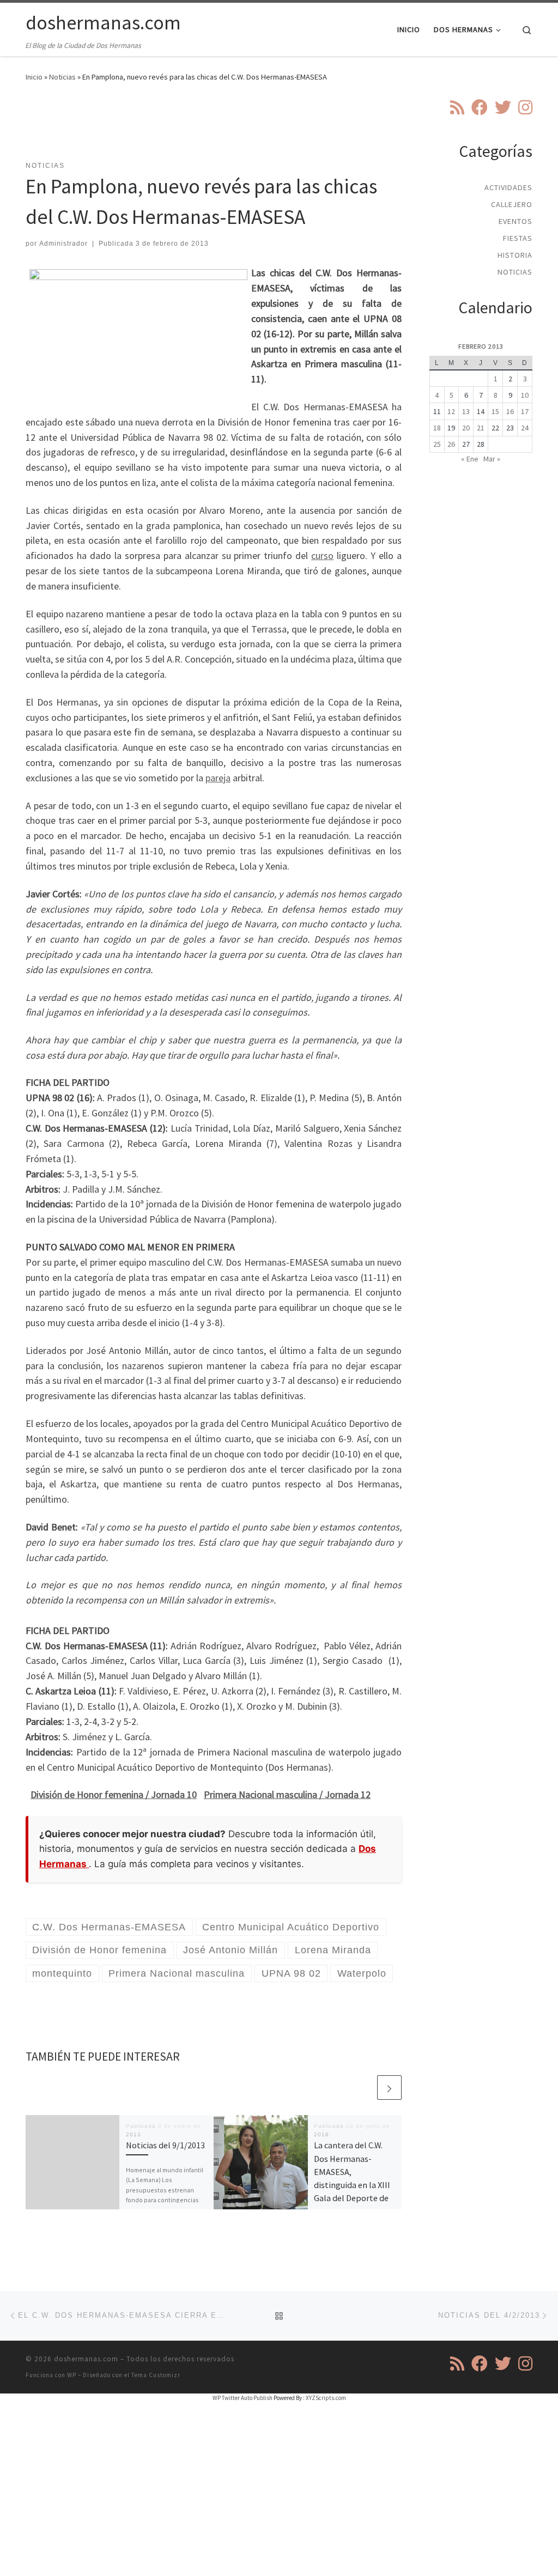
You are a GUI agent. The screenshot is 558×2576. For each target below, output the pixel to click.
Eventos (515, 221)
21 (481, 428)
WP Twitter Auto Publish (242, 2398)
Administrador (63, 244)
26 (451, 444)
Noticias (62, 77)
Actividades (508, 187)
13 (466, 411)
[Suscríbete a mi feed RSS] (457, 107)
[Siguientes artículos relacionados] (389, 2088)
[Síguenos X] (503, 107)
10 (525, 395)
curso (322, 555)
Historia (515, 255)
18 (437, 428)
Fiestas (518, 238)
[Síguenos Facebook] (480, 107)
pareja (218, 778)
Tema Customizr (156, 2375)
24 (525, 428)
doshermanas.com (86, 2359)
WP (72, 2375)
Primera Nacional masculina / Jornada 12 (287, 1794)
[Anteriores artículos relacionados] (363, 2088)
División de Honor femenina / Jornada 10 (114, 1794)
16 (510, 411)
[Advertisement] (224, 128)
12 (451, 411)
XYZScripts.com (326, 2398)
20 (466, 428)
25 (437, 444)
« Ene (470, 459)
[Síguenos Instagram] (525, 107)
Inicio (34, 77)
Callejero (512, 204)
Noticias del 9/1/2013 (165, 2145)
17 (525, 411)
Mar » (492, 459)
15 (495, 411)
